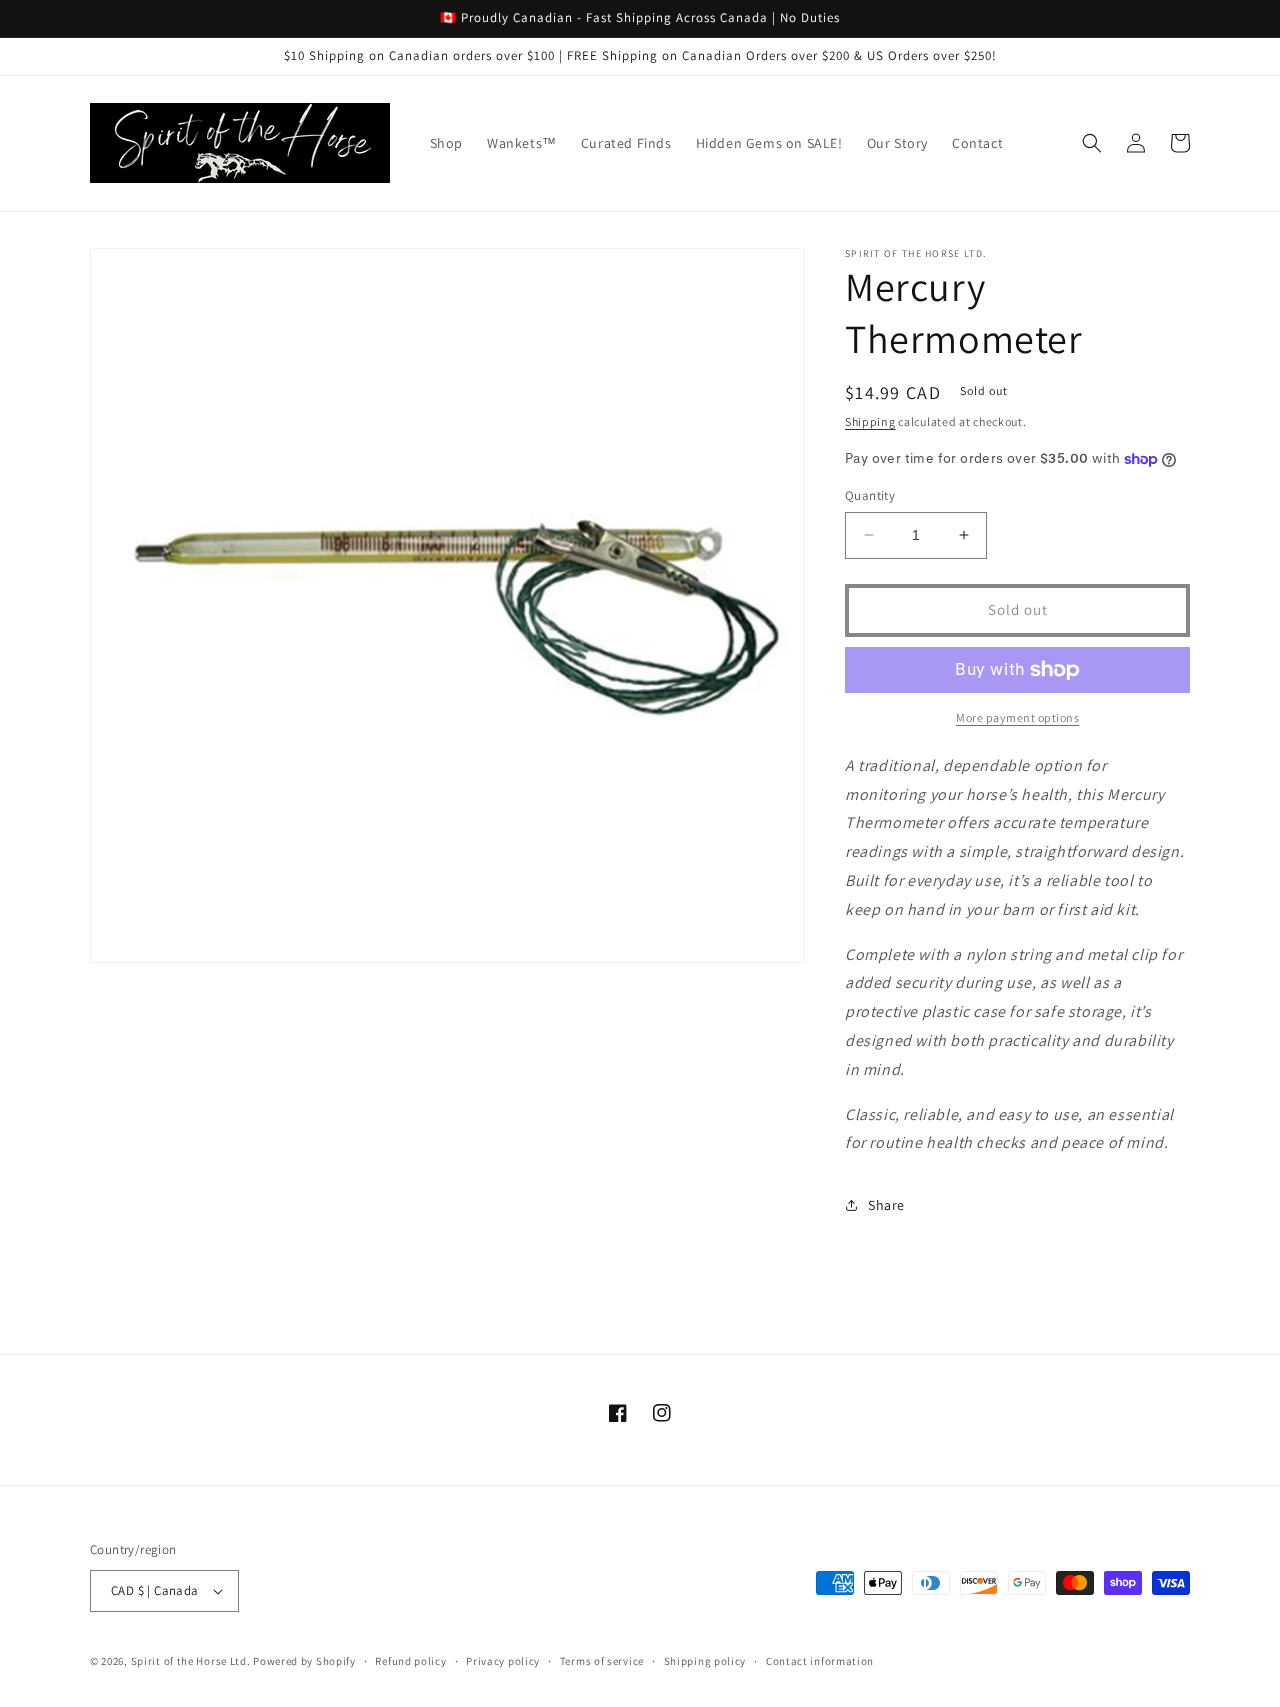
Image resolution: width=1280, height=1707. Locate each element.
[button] (1092, 143)
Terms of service (602, 1661)
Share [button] (886, 1205)
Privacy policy (503, 1661)
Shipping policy (705, 1661)
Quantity (870, 495)
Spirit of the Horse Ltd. (191, 1661)
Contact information (820, 1661)
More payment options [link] (1017, 717)
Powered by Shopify (304, 1661)
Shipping (870, 421)
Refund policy (410, 1661)
